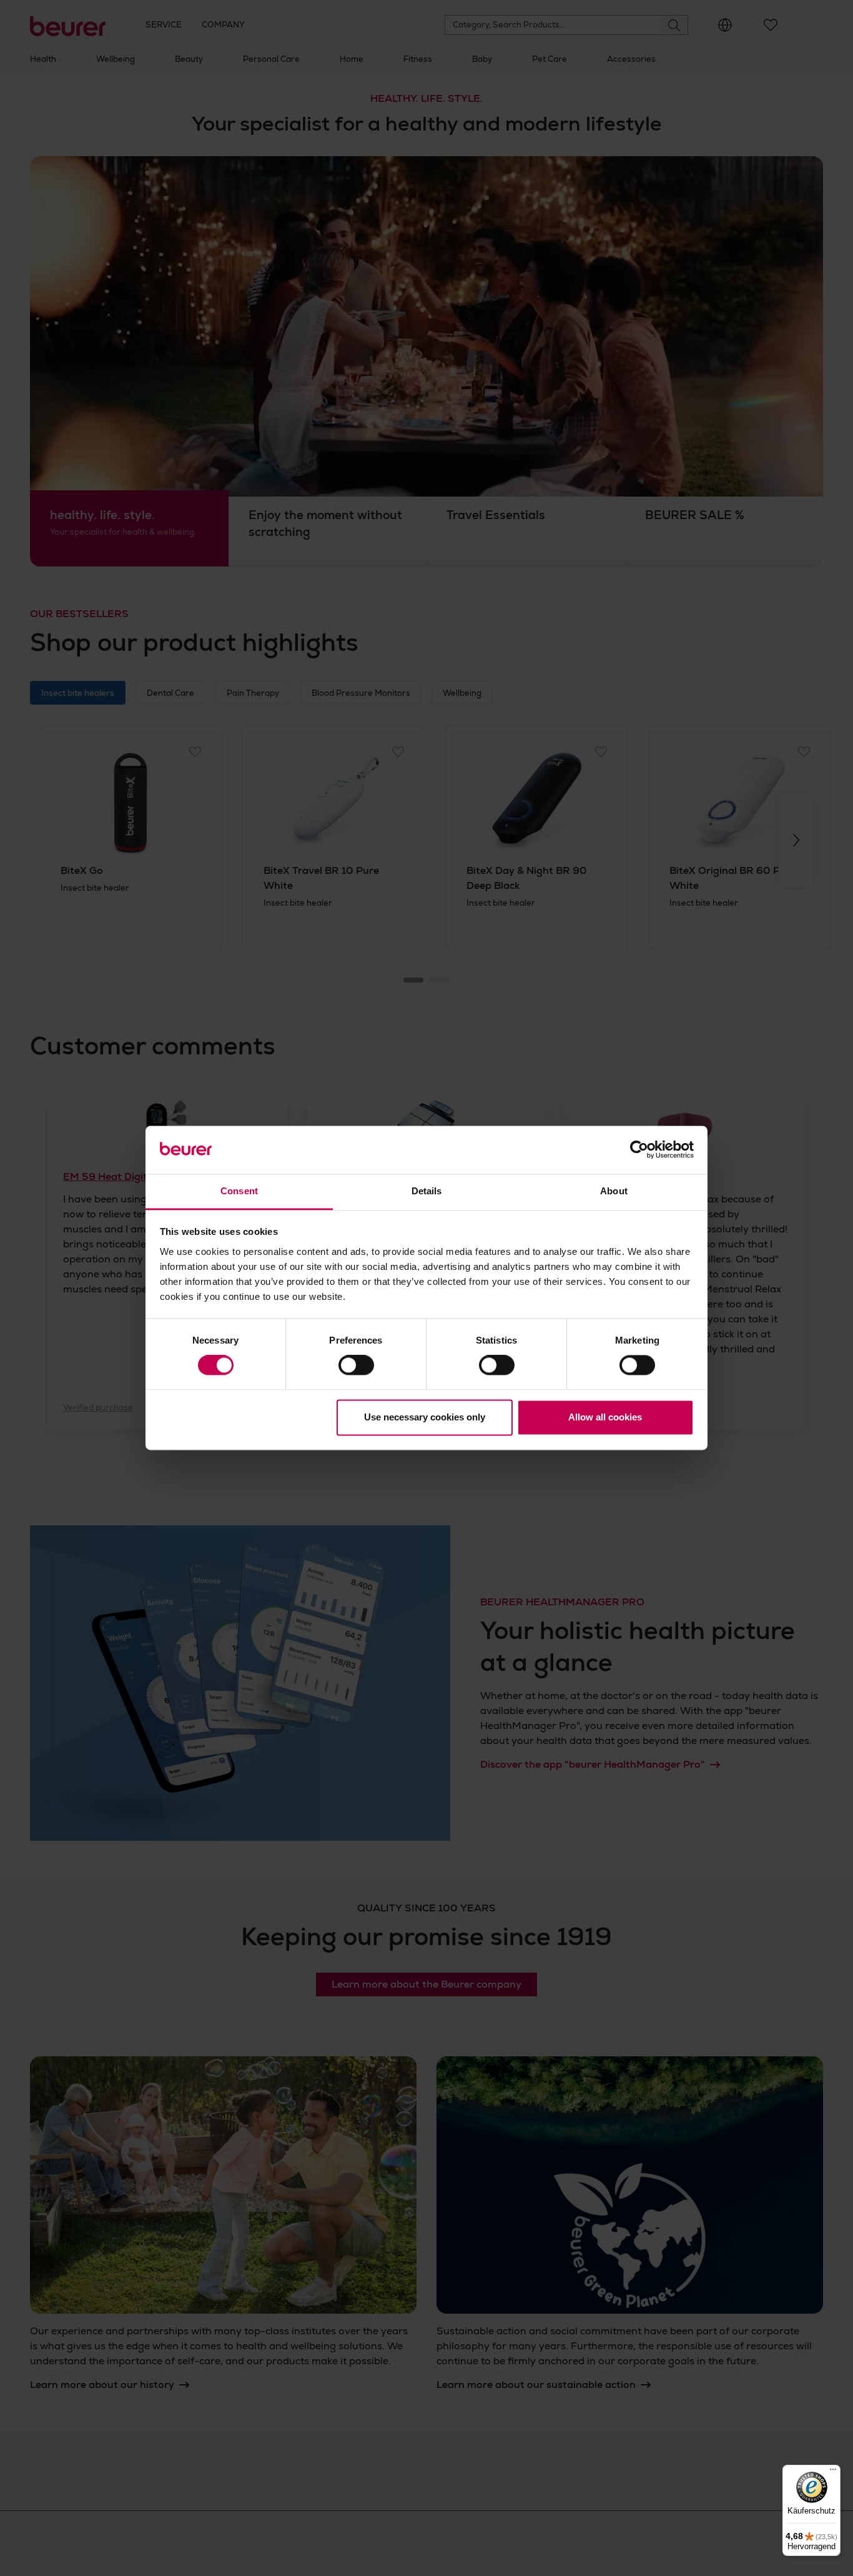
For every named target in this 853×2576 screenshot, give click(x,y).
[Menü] (833, 2472)
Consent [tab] (239, 1191)
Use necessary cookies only (425, 1417)
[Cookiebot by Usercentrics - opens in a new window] (639, 1150)
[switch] (356, 1365)
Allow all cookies (605, 1417)
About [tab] (614, 1191)
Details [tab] (427, 1191)
